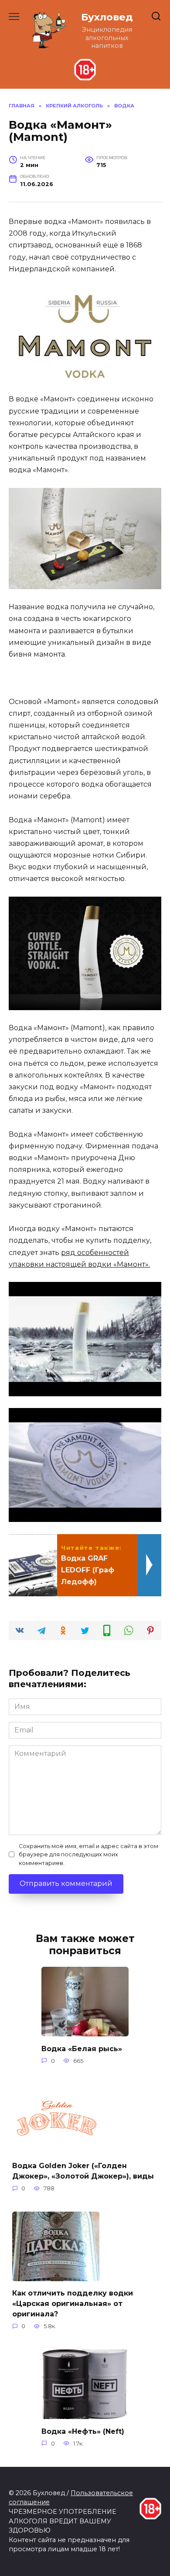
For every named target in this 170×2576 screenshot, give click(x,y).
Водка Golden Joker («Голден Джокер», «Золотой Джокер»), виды (83, 2171)
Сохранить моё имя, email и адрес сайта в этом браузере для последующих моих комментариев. (88, 1854)
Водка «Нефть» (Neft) (83, 2431)
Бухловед (107, 17)
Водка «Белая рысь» (82, 2048)
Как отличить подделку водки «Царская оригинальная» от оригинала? (73, 2304)
